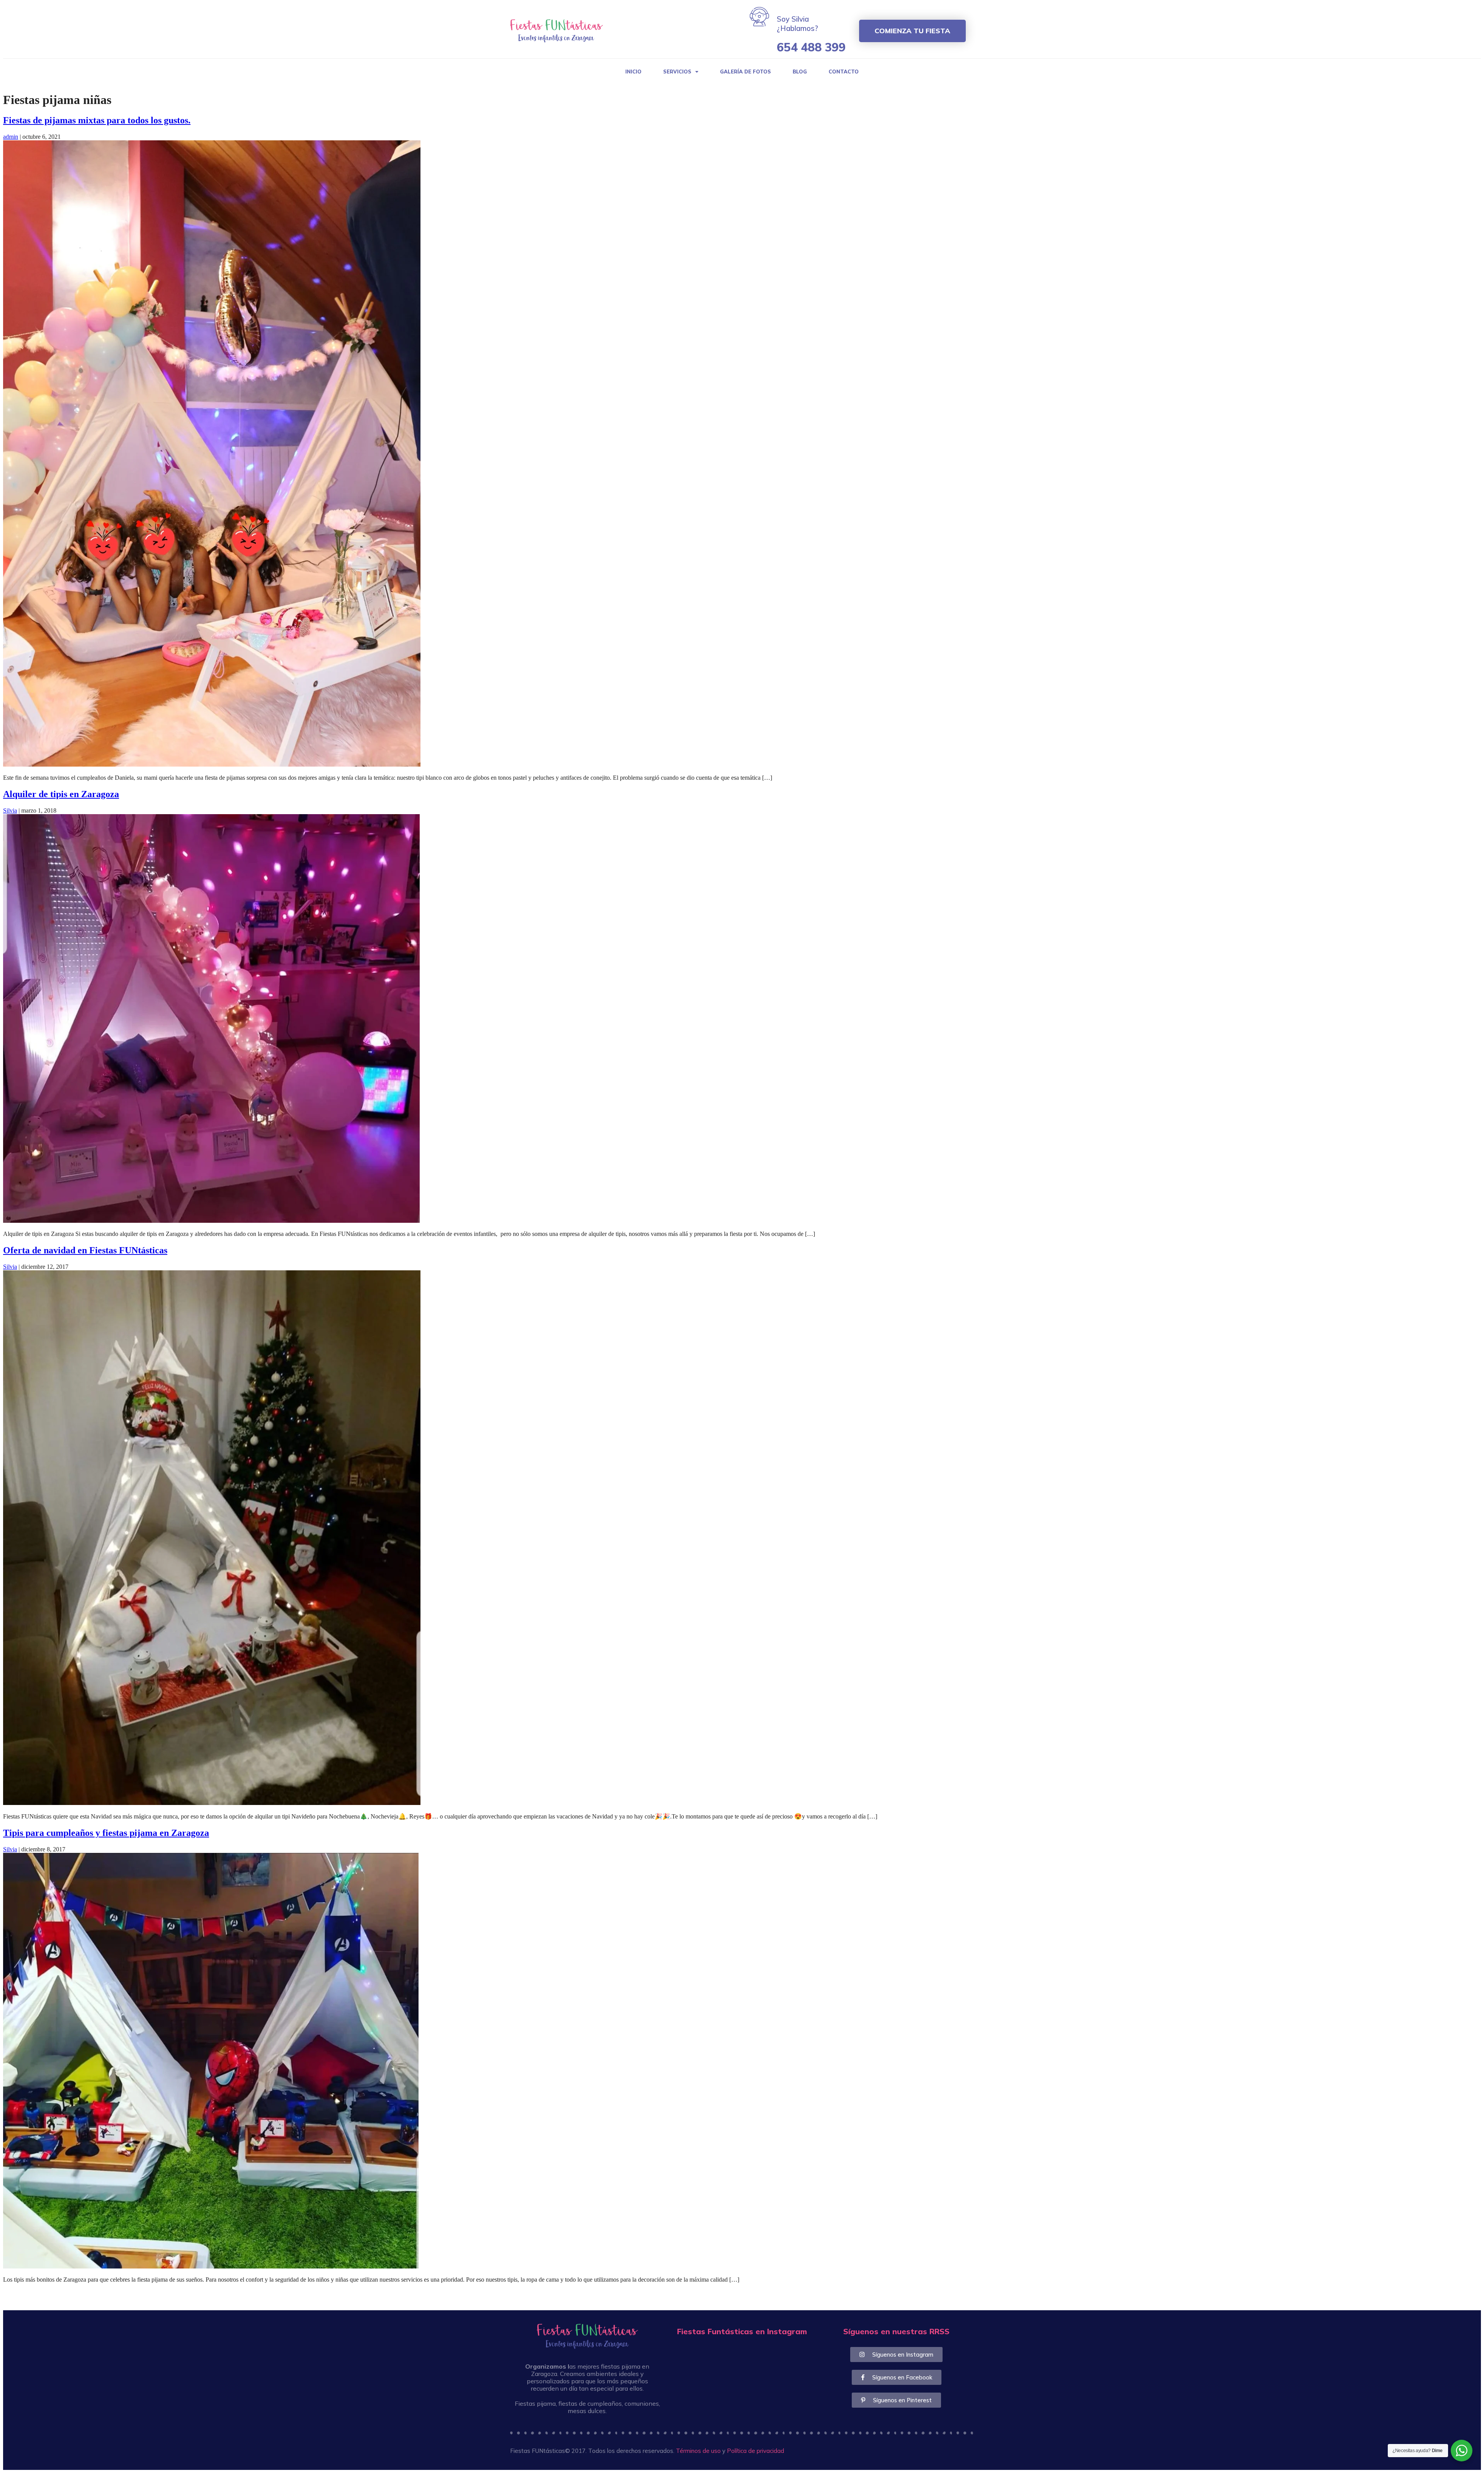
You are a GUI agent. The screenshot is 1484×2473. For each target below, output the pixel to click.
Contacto (844, 72)
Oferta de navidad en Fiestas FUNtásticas (85, 1250)
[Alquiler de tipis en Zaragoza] (211, 1221)
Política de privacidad (756, 2451)
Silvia (10, 810)
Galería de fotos (745, 72)
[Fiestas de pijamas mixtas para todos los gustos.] (212, 764)
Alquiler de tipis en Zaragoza (61, 794)
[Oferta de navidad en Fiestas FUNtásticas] (212, 1803)
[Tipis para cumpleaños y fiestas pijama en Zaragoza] (211, 2266)
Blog (800, 72)
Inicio (633, 72)
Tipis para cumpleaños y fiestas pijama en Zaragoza (106, 1833)
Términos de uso (698, 2451)
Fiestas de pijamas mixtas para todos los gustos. (97, 120)
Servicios (677, 72)
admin (11, 137)
